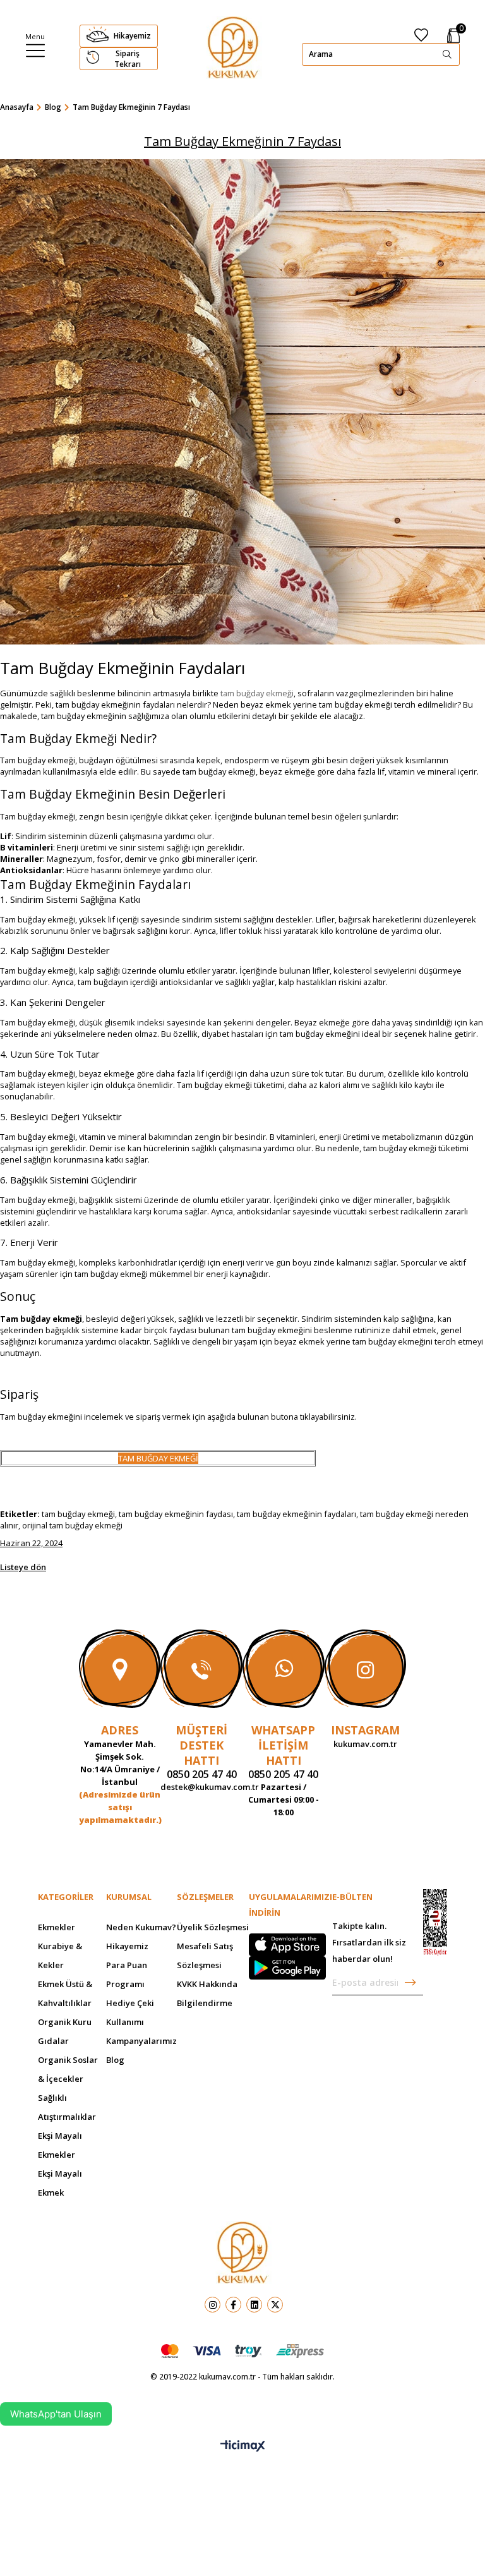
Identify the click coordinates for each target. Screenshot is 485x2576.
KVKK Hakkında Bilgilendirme (207, 1993)
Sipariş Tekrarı (128, 59)
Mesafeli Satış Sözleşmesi (205, 1956)
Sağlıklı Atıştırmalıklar (67, 2107)
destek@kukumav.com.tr (201, 1787)
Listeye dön (23, 1567)
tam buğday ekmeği (257, 693)
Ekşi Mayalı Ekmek (60, 2183)
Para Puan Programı (127, 1974)
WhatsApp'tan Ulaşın (56, 2414)
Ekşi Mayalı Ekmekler (60, 2145)
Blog (115, 2060)
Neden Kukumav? (141, 1927)
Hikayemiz (132, 36)
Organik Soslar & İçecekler (68, 2069)
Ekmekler (57, 1927)
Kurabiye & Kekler (60, 1956)
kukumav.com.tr (365, 1744)
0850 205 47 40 (202, 1774)
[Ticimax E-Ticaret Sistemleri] (243, 2446)
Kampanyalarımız (141, 2041)
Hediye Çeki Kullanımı (130, 2012)
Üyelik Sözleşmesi (213, 1927)
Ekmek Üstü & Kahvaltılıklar (65, 1993)
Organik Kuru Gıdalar (65, 2031)
